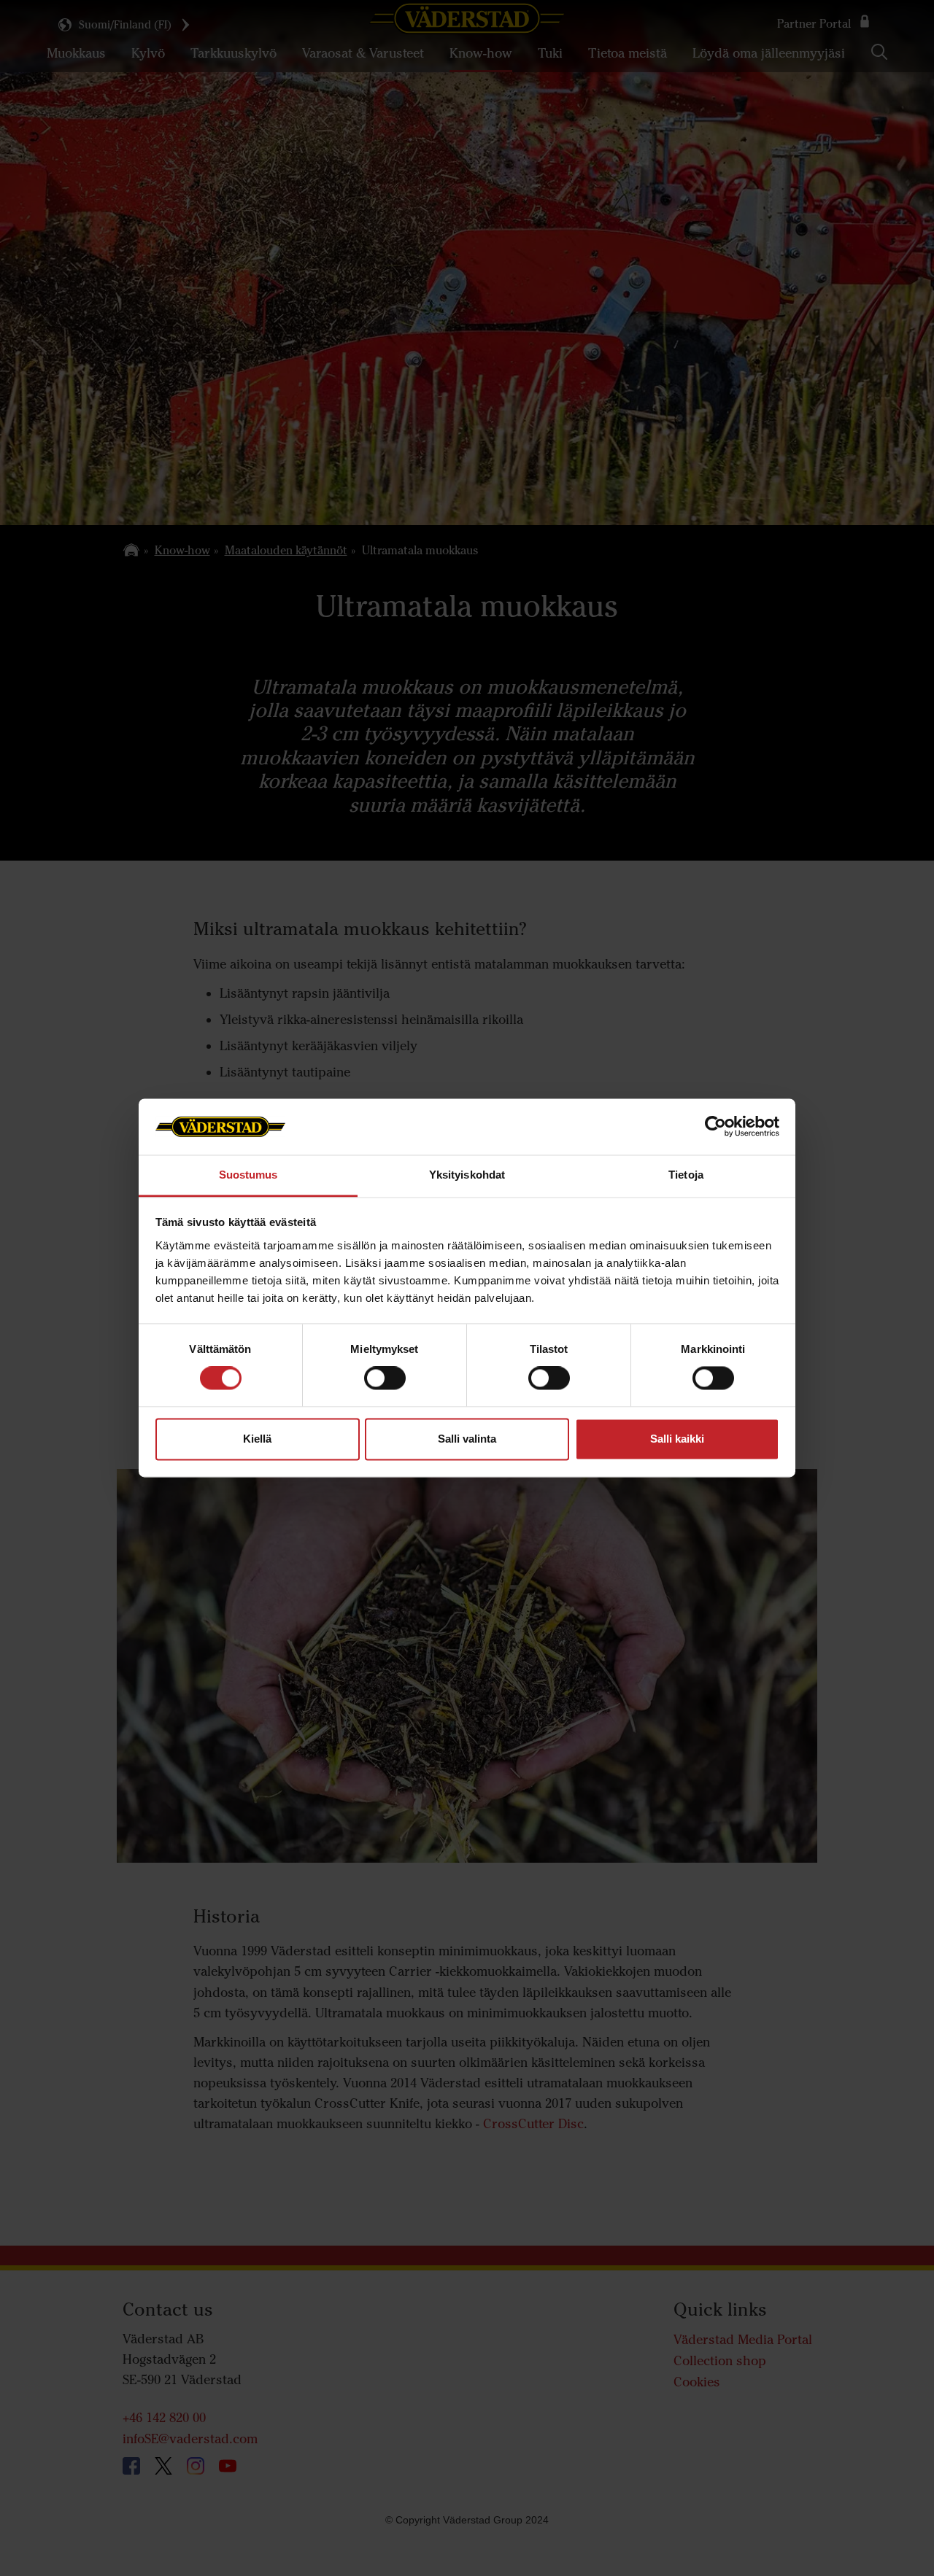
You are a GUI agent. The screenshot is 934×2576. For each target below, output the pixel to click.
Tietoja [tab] (686, 1175)
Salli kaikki (677, 1439)
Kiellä (257, 1439)
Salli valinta (467, 1439)
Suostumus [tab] (248, 1175)
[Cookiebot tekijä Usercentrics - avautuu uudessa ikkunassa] (715, 1127)
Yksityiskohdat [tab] (467, 1175)
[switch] (385, 1390)
